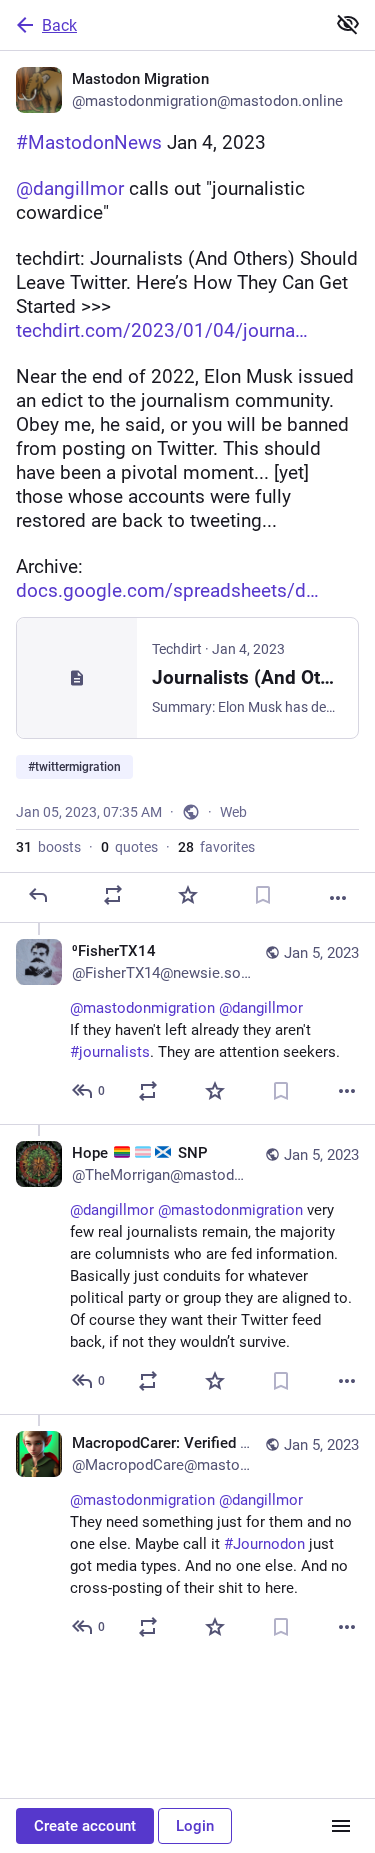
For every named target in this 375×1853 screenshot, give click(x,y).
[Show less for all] (348, 24)
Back (59, 25)
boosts (48, 847)
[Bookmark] (263, 895)
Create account (85, 1826)
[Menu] (341, 1826)
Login (195, 1826)
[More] (338, 898)
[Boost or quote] (113, 895)
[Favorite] (188, 895)
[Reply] (38, 895)
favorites (216, 847)
